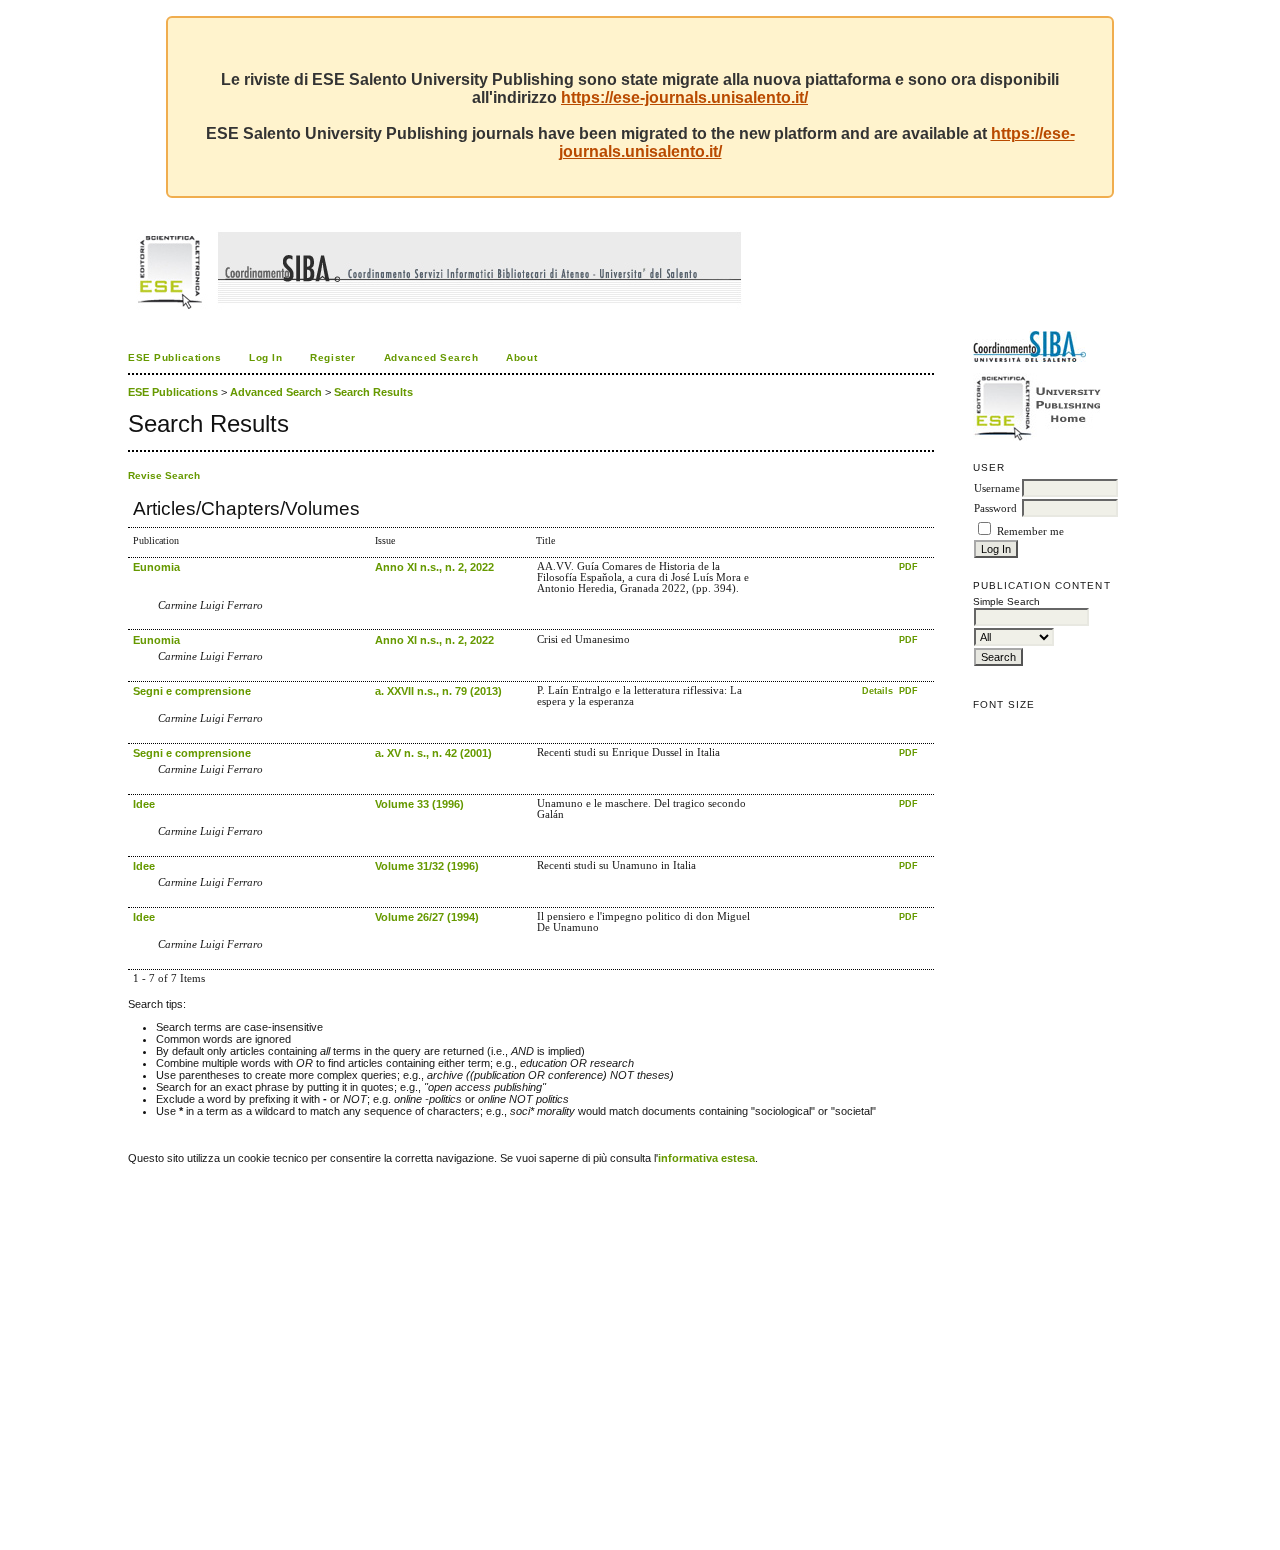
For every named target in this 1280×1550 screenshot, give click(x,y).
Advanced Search (431, 357)
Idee (144, 804)
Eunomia (156, 567)
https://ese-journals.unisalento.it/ (684, 97)
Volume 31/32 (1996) (427, 866)
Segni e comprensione (192, 691)
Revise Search (164, 475)
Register (332, 357)
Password (995, 508)
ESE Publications (174, 357)
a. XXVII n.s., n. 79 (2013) (438, 691)
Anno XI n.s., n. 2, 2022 (434, 567)
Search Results (373, 392)
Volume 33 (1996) (419, 804)
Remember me (1030, 531)
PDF (908, 567)
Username (997, 488)
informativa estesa (706, 1158)
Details (879, 691)
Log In (265, 357)
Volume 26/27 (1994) (427, 917)
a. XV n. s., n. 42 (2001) (433, 753)
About (521, 357)
